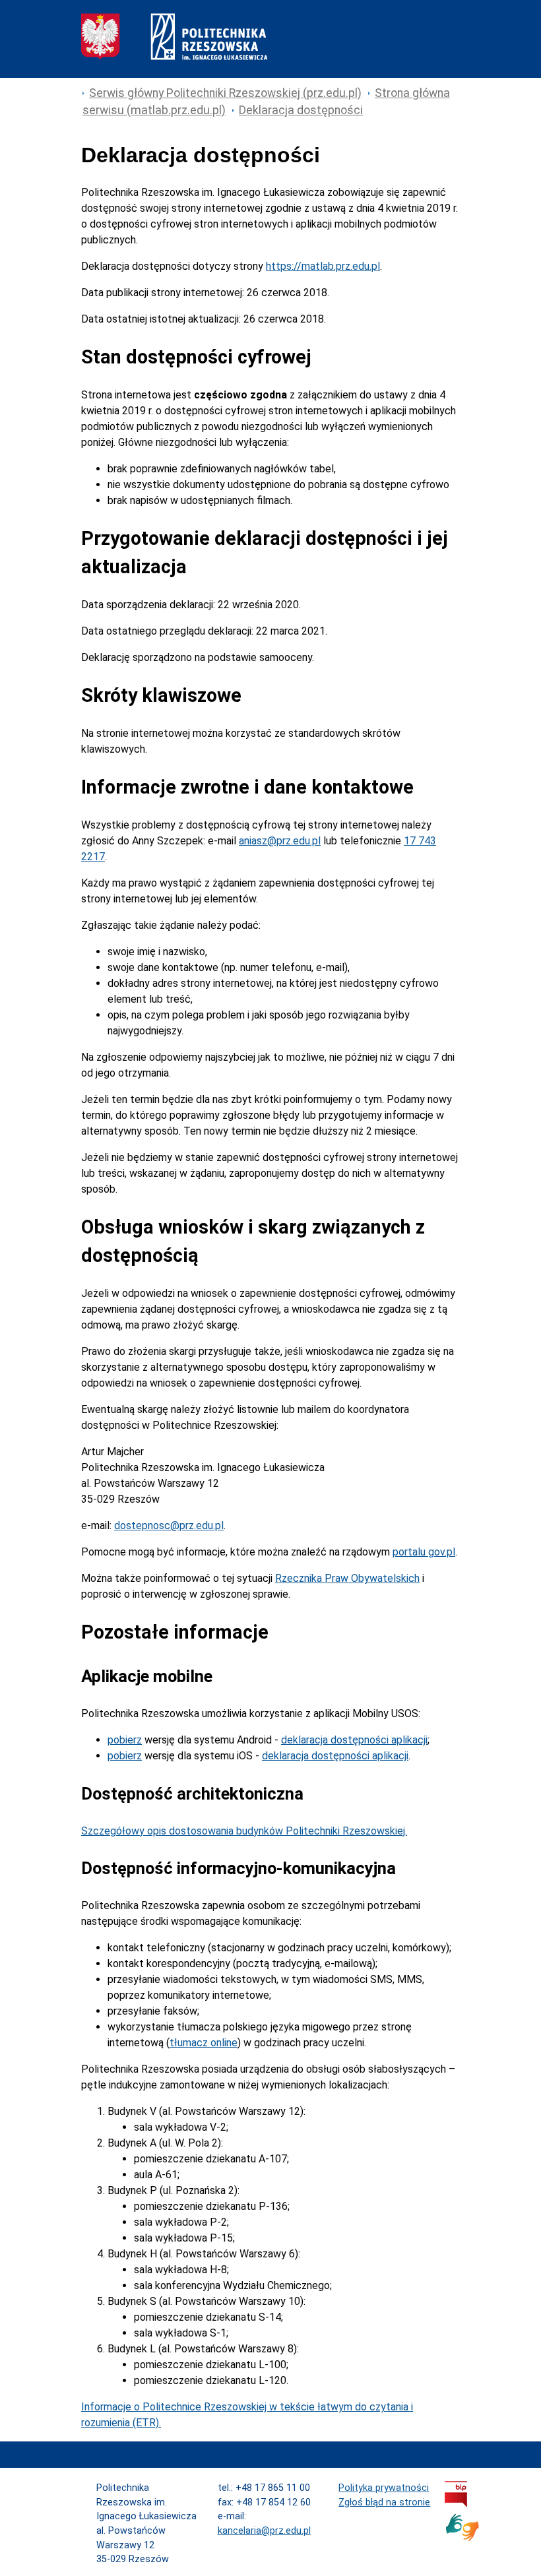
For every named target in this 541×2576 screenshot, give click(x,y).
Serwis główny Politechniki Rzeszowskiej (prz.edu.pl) (225, 93)
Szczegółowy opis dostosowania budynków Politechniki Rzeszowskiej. (244, 1831)
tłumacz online (204, 2043)
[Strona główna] (174, 56)
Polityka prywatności (384, 2488)
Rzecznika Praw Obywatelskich (347, 1578)
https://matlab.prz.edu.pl (323, 266)
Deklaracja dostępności (301, 110)
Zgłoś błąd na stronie (384, 2502)
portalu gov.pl (424, 1552)
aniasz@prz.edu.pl (280, 841)
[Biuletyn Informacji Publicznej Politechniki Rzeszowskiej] (456, 2504)
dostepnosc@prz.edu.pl (169, 1525)
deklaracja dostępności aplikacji (354, 1740)
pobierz (125, 1740)
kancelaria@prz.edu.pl (264, 2531)
